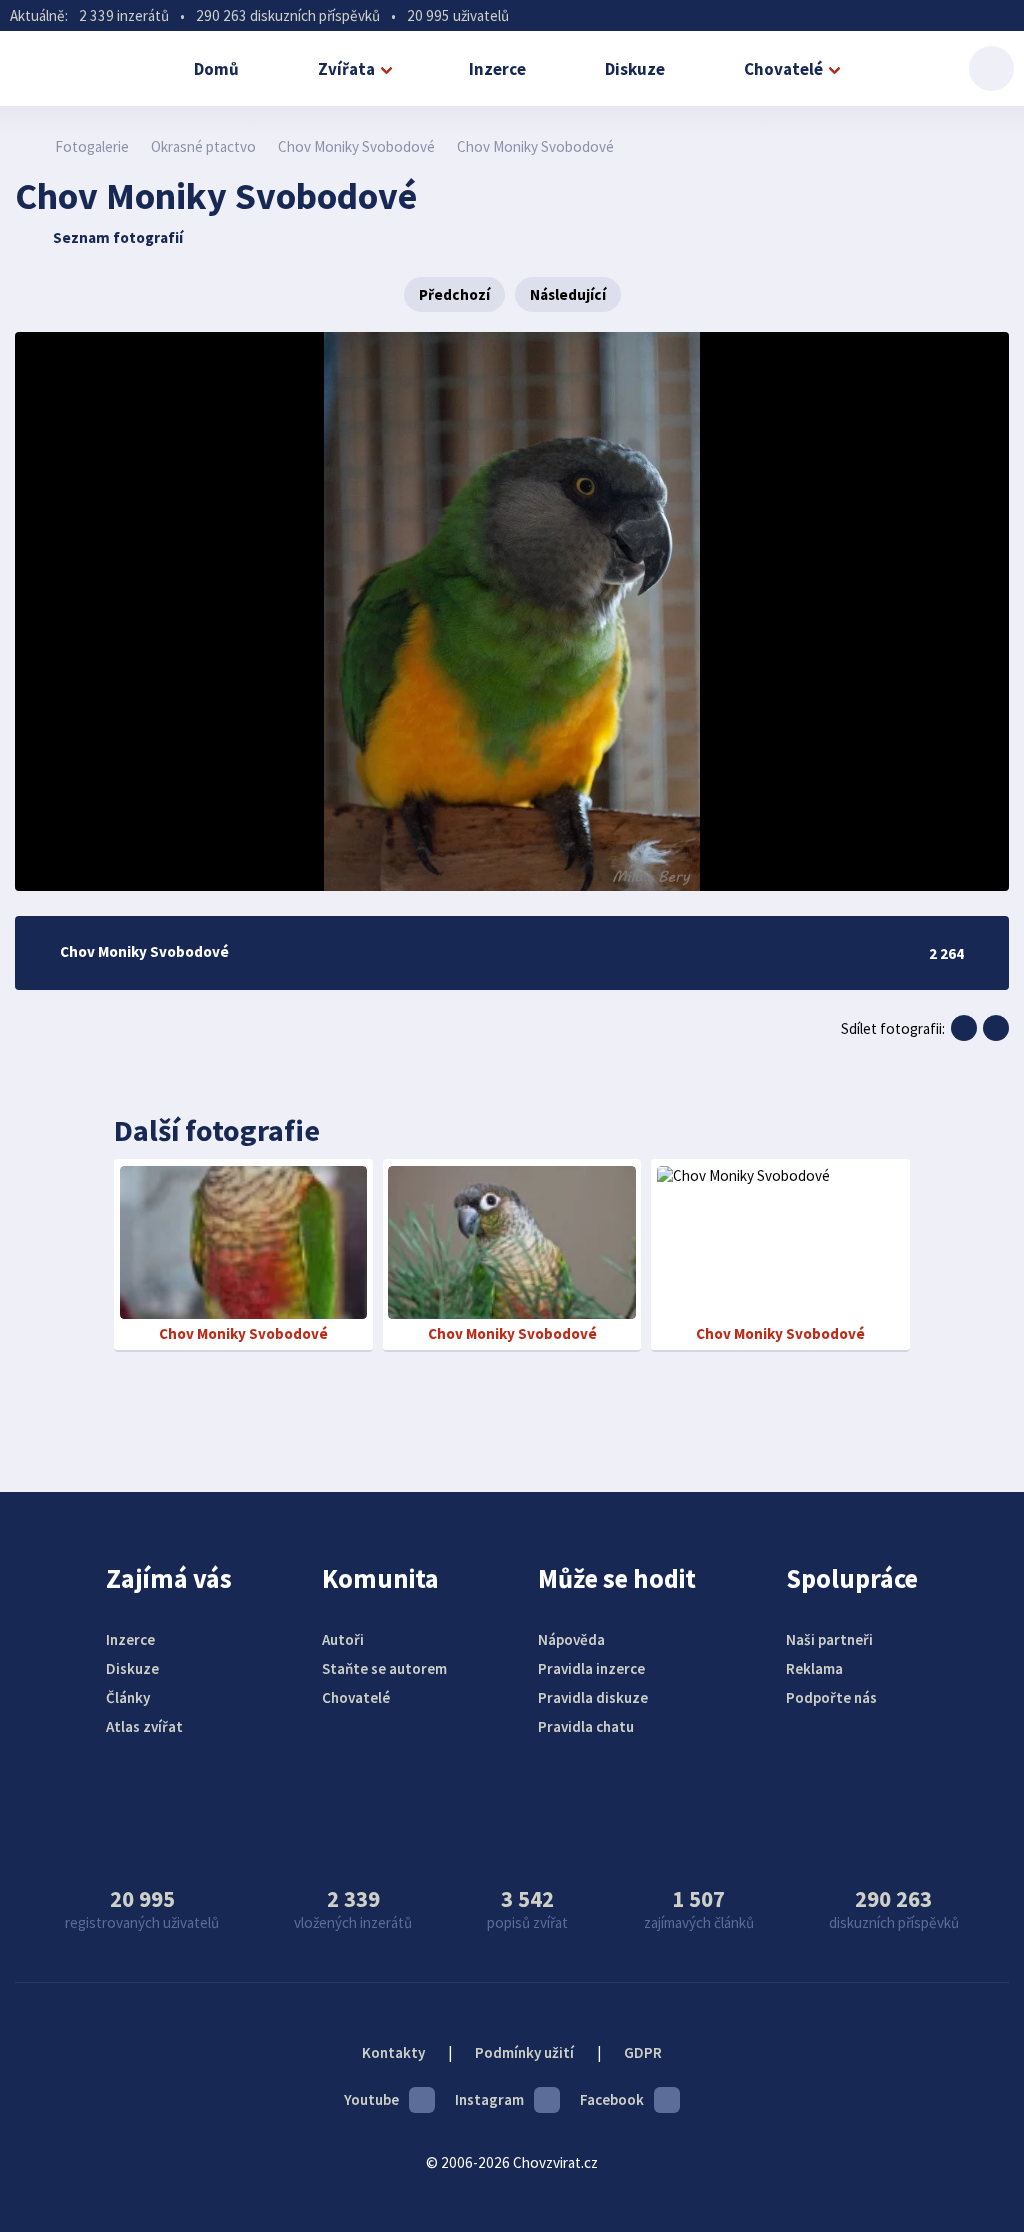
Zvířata (346, 69)
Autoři (343, 1639)
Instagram (489, 2099)
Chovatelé (783, 69)
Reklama (814, 1668)
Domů (216, 69)
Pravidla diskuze (593, 1697)
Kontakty (393, 2052)
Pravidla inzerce (591, 1668)
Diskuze (635, 69)
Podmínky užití (524, 2052)
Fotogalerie (92, 146)
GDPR (643, 2052)
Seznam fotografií (118, 237)
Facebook (612, 2099)
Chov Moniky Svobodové (356, 146)
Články (128, 1697)
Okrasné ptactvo (203, 146)
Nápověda (571, 1639)
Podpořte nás (831, 1697)
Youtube (371, 2099)
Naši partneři (829, 1639)
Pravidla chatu (586, 1726)
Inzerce (497, 69)
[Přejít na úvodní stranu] (25, 146)
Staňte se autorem (384, 1668)
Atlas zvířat (144, 1726)
